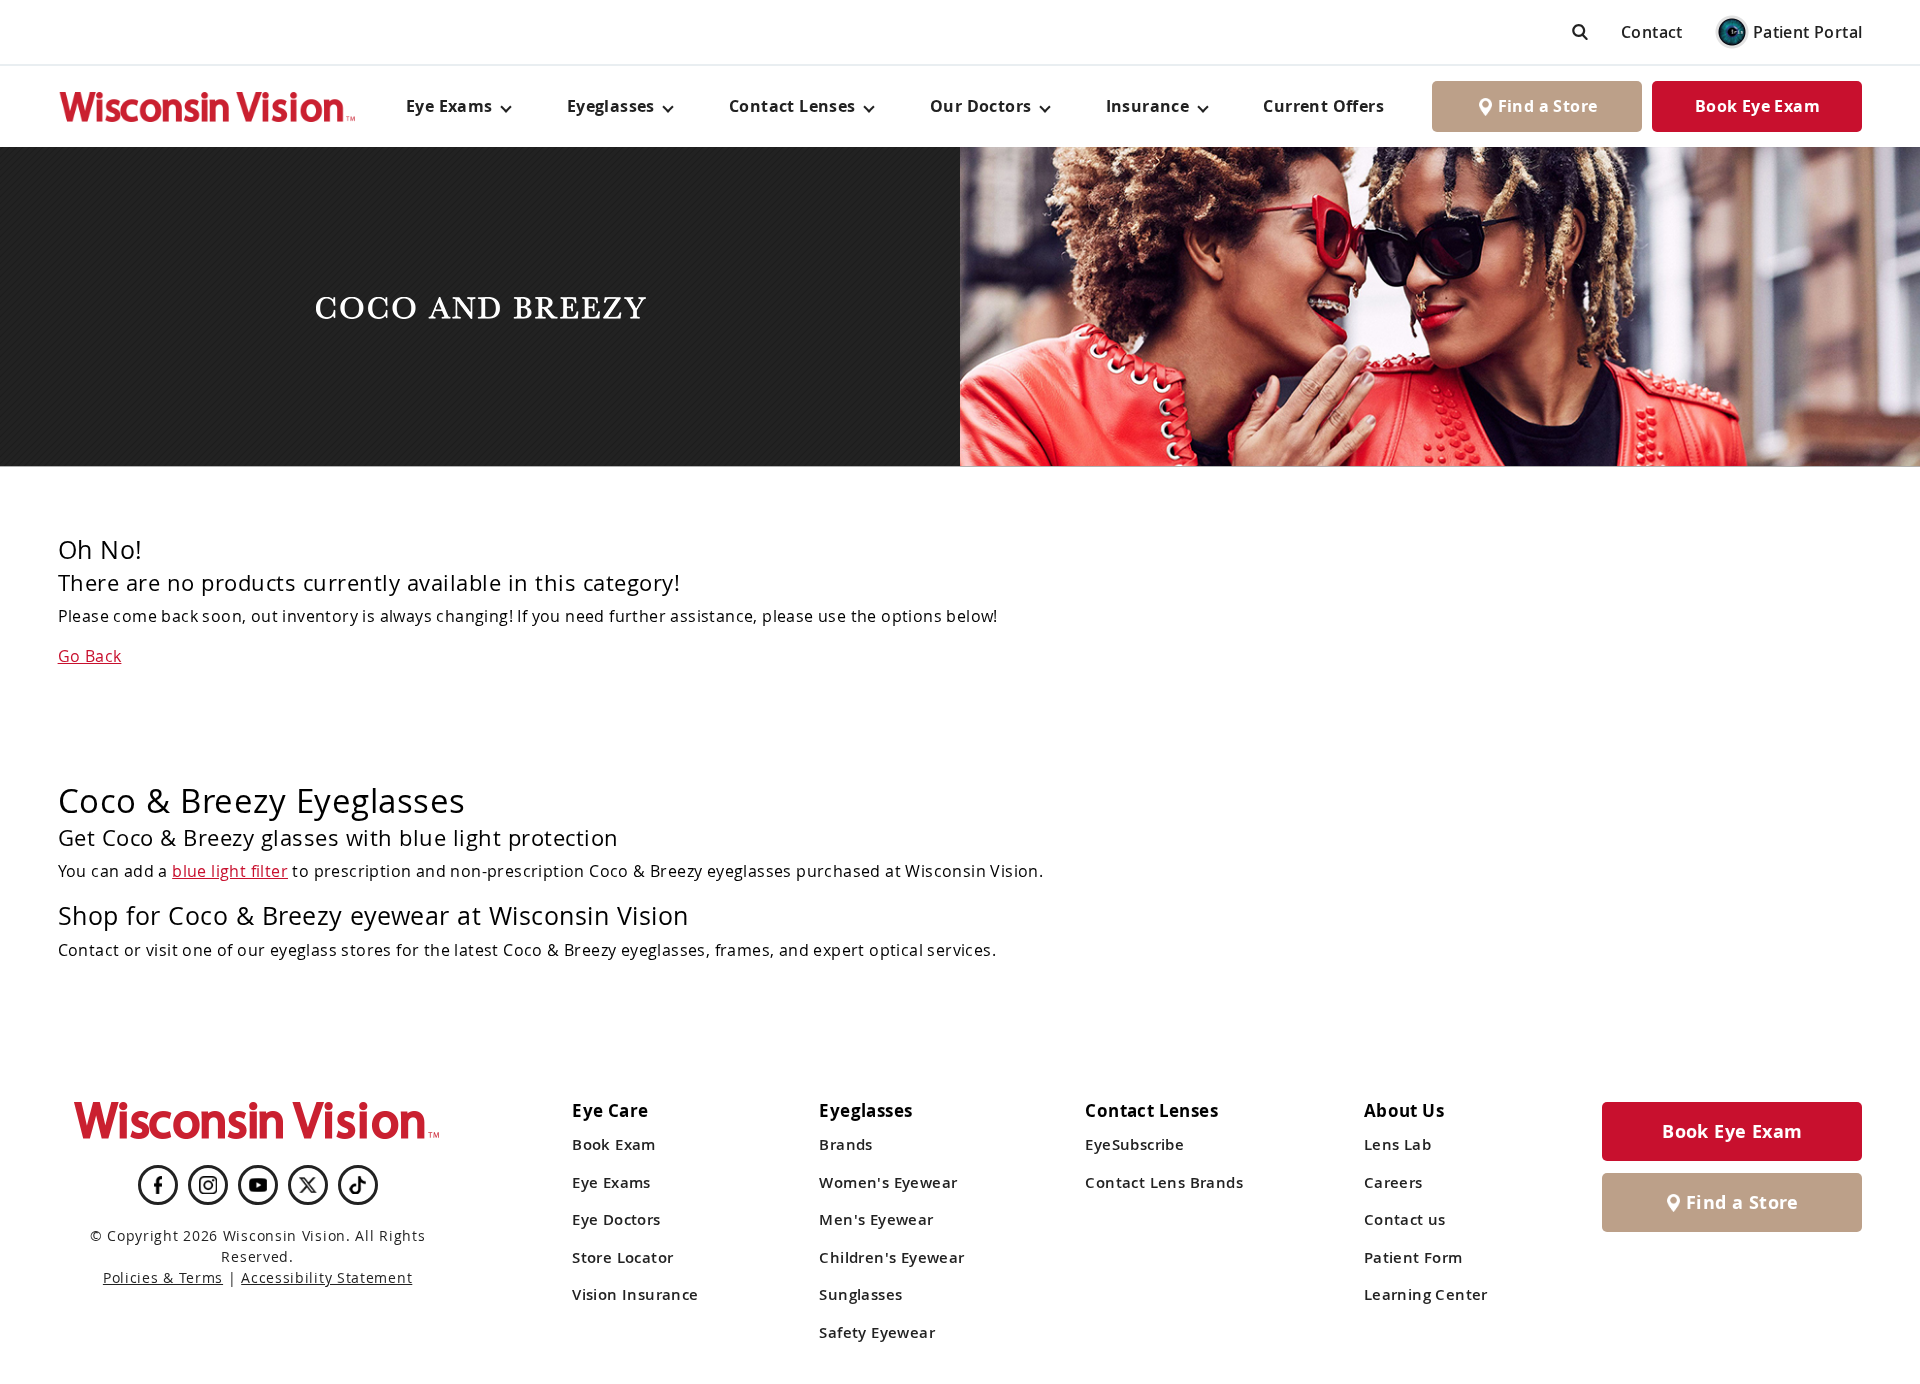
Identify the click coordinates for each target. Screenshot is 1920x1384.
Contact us (1405, 1219)
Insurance (1148, 106)
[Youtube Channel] (258, 1185)
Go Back (90, 656)
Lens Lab (1397, 1144)
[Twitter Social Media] (308, 1185)
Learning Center (1426, 1294)
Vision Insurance (635, 1294)
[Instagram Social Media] (208, 1185)
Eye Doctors (616, 1219)
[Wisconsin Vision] (208, 106)
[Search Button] (1580, 31)
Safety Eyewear (877, 1332)
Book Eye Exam (1757, 106)
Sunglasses (860, 1294)
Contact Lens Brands (1164, 1182)
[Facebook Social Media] (158, 1185)
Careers (1393, 1182)
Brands (845, 1144)
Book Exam (614, 1144)
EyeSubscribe (1134, 1144)
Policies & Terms (163, 1277)
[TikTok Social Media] (357, 1185)
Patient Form (1413, 1257)
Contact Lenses (792, 106)
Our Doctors (980, 106)
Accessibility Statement (326, 1277)
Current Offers (1323, 106)
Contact (1652, 32)
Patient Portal (1808, 32)
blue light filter (230, 871)
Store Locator (622, 1257)
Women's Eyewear (888, 1182)
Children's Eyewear (891, 1257)
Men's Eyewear (876, 1219)
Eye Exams (611, 1182)
